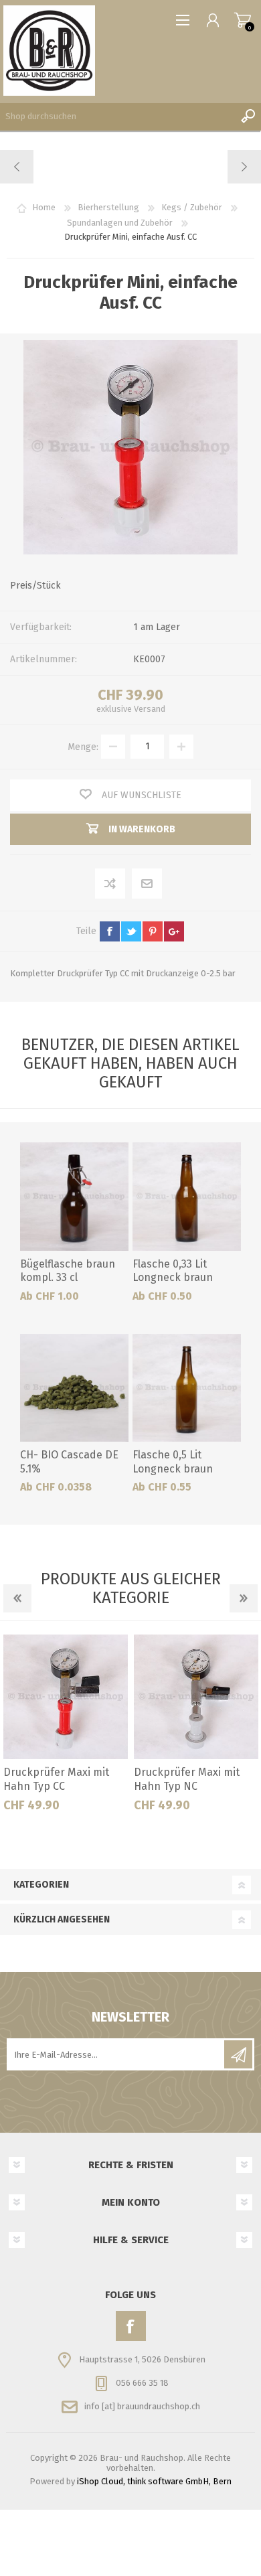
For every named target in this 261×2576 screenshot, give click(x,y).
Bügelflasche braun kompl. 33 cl (68, 1271)
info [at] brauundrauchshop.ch (142, 2406)
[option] (65, 1728)
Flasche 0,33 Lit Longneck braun (173, 1271)
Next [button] (244, 1598)
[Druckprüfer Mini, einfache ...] (244, 167)
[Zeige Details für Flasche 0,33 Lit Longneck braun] (187, 1197)
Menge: (83, 746)
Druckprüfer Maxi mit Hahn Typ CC (56, 1779)
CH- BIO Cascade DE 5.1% (69, 1462)
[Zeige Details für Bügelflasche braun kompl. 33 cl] (74, 1197)
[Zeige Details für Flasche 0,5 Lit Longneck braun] (187, 1388)
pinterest (153, 931)
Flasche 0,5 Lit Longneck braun (173, 1462)
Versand (150, 709)
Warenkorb (243, 20)
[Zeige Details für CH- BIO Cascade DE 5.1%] (74, 1388)
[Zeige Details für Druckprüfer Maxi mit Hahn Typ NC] (196, 1697)
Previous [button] (17, 1598)
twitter (131, 931)
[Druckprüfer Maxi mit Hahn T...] (17, 167)
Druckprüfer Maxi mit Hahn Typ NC (187, 1779)
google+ (174, 931)
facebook (110, 931)
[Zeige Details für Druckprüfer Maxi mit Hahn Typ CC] (66, 1697)
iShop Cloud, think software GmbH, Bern (154, 2481)
